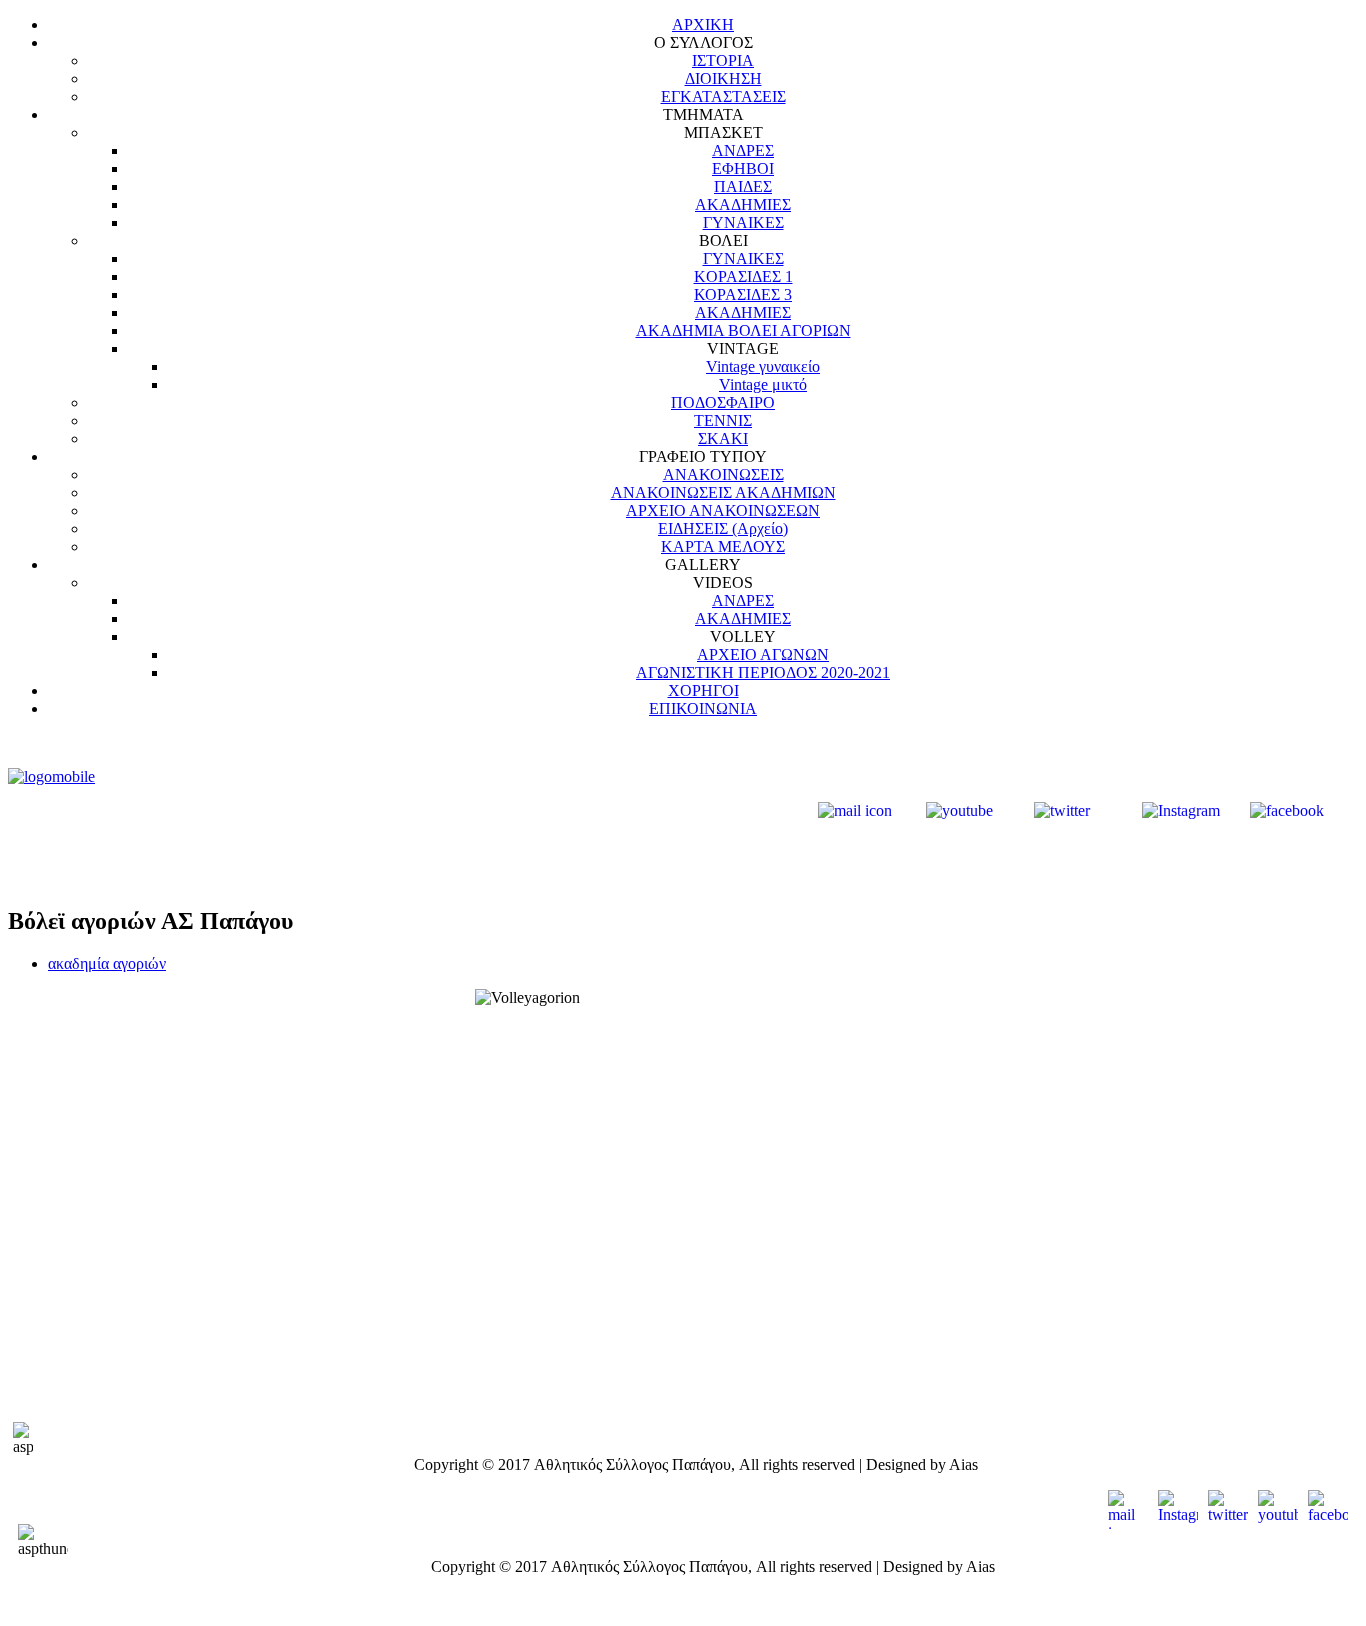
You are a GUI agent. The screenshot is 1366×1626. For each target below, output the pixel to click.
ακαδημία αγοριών (107, 963)
